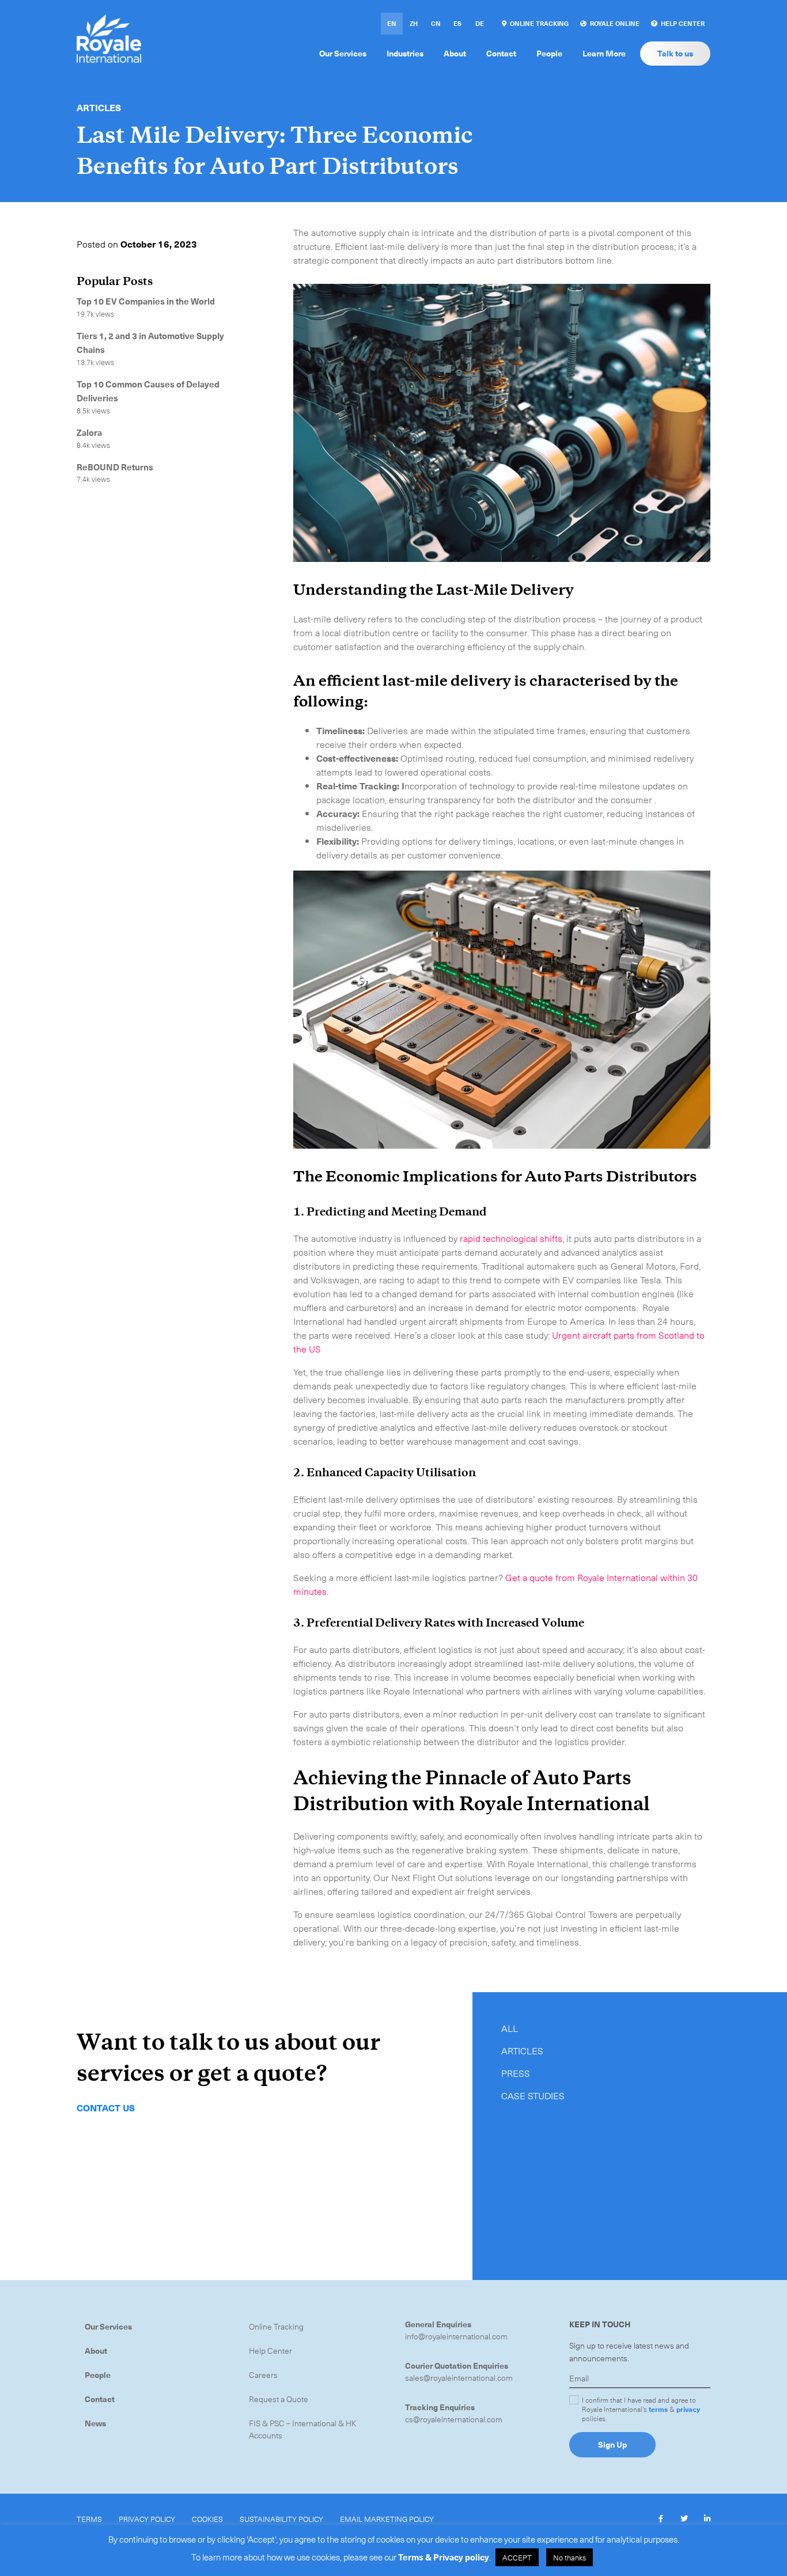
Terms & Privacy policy (444, 2557)
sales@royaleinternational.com (459, 2378)
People (98, 2375)
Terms (89, 2519)
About (96, 2351)
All (510, 2028)
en (392, 23)
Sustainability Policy (281, 2519)
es (457, 23)
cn (436, 23)
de (480, 23)
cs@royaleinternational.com (454, 2419)
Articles (99, 107)
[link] (535, 24)
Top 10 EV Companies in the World (147, 301)
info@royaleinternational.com (456, 2336)
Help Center (270, 2351)
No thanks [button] (570, 2557)
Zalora (89, 432)
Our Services (108, 2326)
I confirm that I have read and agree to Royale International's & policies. (641, 2409)
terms (658, 2409)
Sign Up (612, 2444)
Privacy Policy (147, 2519)
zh (414, 23)
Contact (100, 2399)
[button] (661, 2518)
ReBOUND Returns (115, 467)
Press (516, 2073)
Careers (263, 2375)
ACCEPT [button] (517, 2557)
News (95, 2423)
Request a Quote (279, 2399)
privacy (688, 2409)
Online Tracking (276, 2326)
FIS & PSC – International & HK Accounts (303, 2429)
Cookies (207, 2519)
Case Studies (533, 2095)
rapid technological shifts (511, 1238)
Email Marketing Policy (387, 2519)
